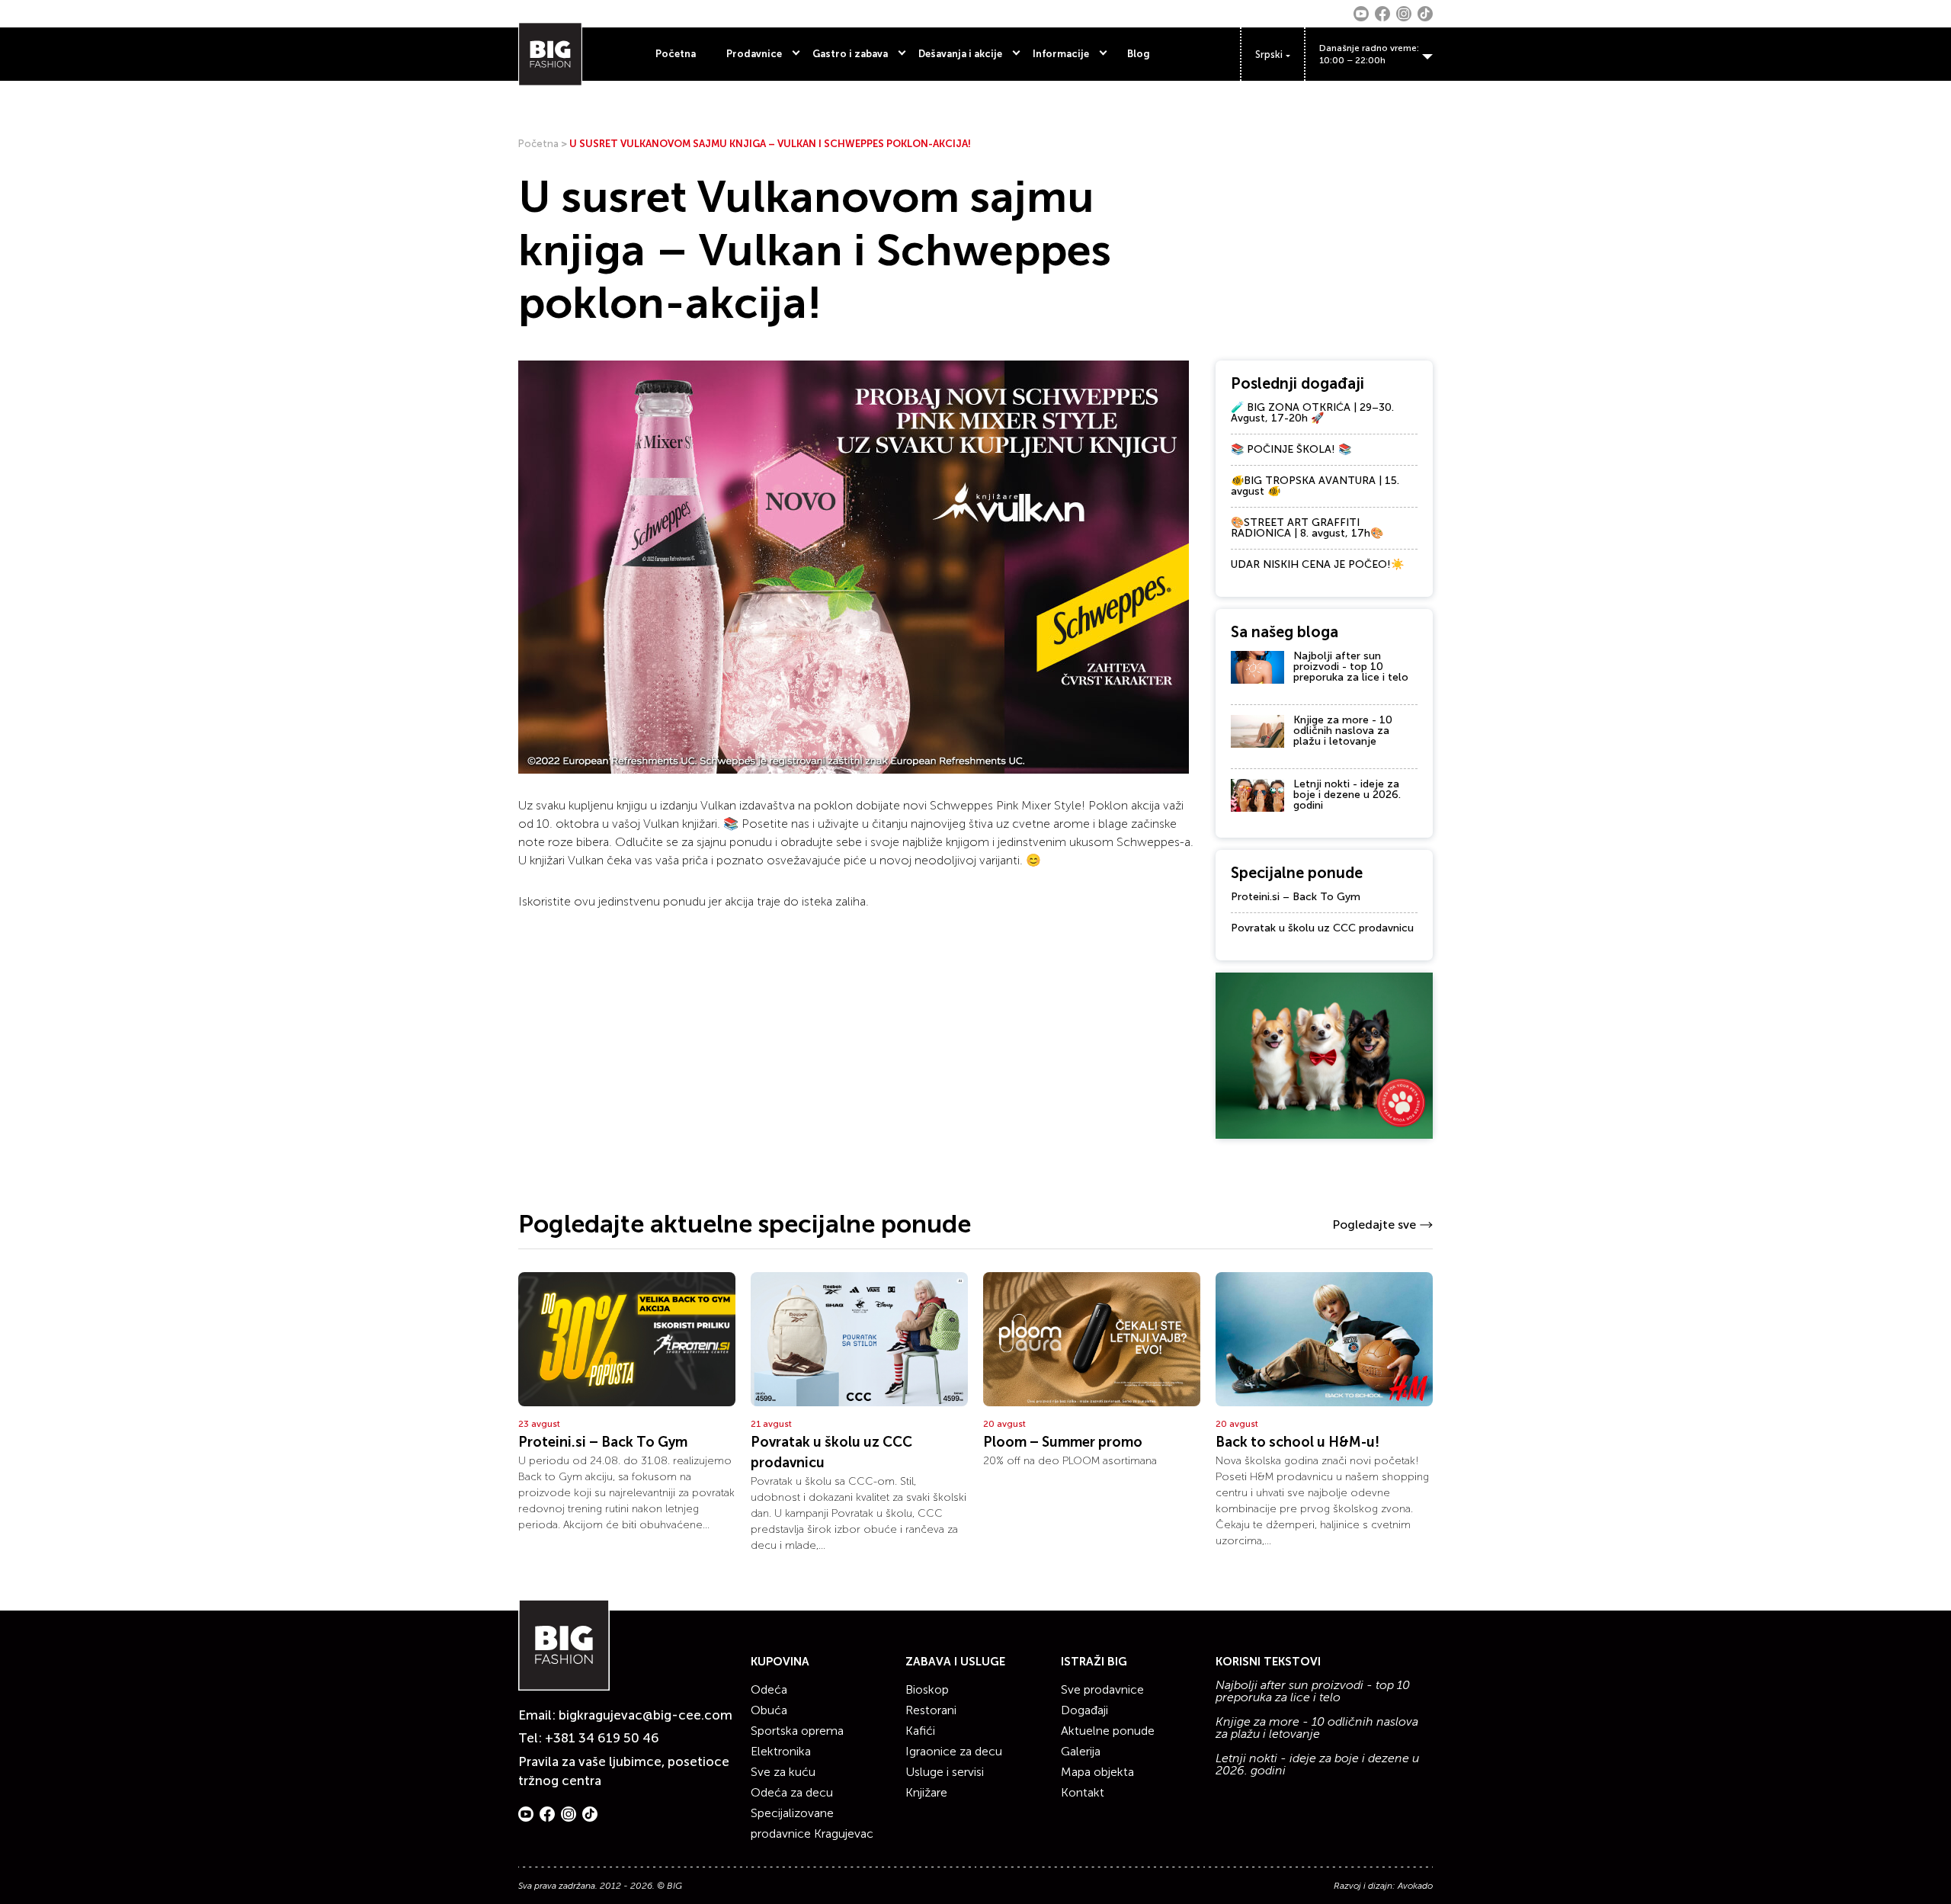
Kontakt (1083, 1792)
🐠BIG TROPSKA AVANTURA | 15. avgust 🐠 (1315, 486)
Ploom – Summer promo (1063, 1442)
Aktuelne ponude (1108, 1731)
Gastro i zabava (850, 54)
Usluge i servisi (945, 1772)
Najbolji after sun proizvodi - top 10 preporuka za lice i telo (1351, 667)
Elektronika (781, 1751)
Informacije (1061, 54)
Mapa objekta (1097, 1772)
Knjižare (926, 1792)
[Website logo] (550, 54)
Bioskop (927, 1689)
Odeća (769, 1689)
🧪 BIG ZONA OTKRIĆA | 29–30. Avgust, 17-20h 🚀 (1312, 413)
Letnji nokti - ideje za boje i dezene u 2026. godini (1347, 795)
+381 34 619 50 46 (602, 1738)
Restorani (931, 1710)
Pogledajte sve (1374, 1224)
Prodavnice (754, 54)
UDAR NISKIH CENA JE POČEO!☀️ (1317, 564)
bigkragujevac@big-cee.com (646, 1715)
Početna (676, 54)
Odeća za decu (792, 1792)
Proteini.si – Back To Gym (1296, 897)
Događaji (1084, 1710)
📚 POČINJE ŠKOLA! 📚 (1291, 449)
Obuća (769, 1710)
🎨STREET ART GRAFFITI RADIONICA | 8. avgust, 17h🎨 (1307, 528)
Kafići (920, 1731)
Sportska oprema (797, 1731)
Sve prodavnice (1102, 1689)
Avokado (1415, 1886)
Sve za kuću (783, 1772)
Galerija (1081, 1751)
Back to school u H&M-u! (1297, 1442)
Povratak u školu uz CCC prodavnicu (1322, 928)
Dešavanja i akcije (960, 54)
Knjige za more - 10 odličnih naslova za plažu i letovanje (1343, 731)
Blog (1139, 54)
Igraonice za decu (954, 1751)
